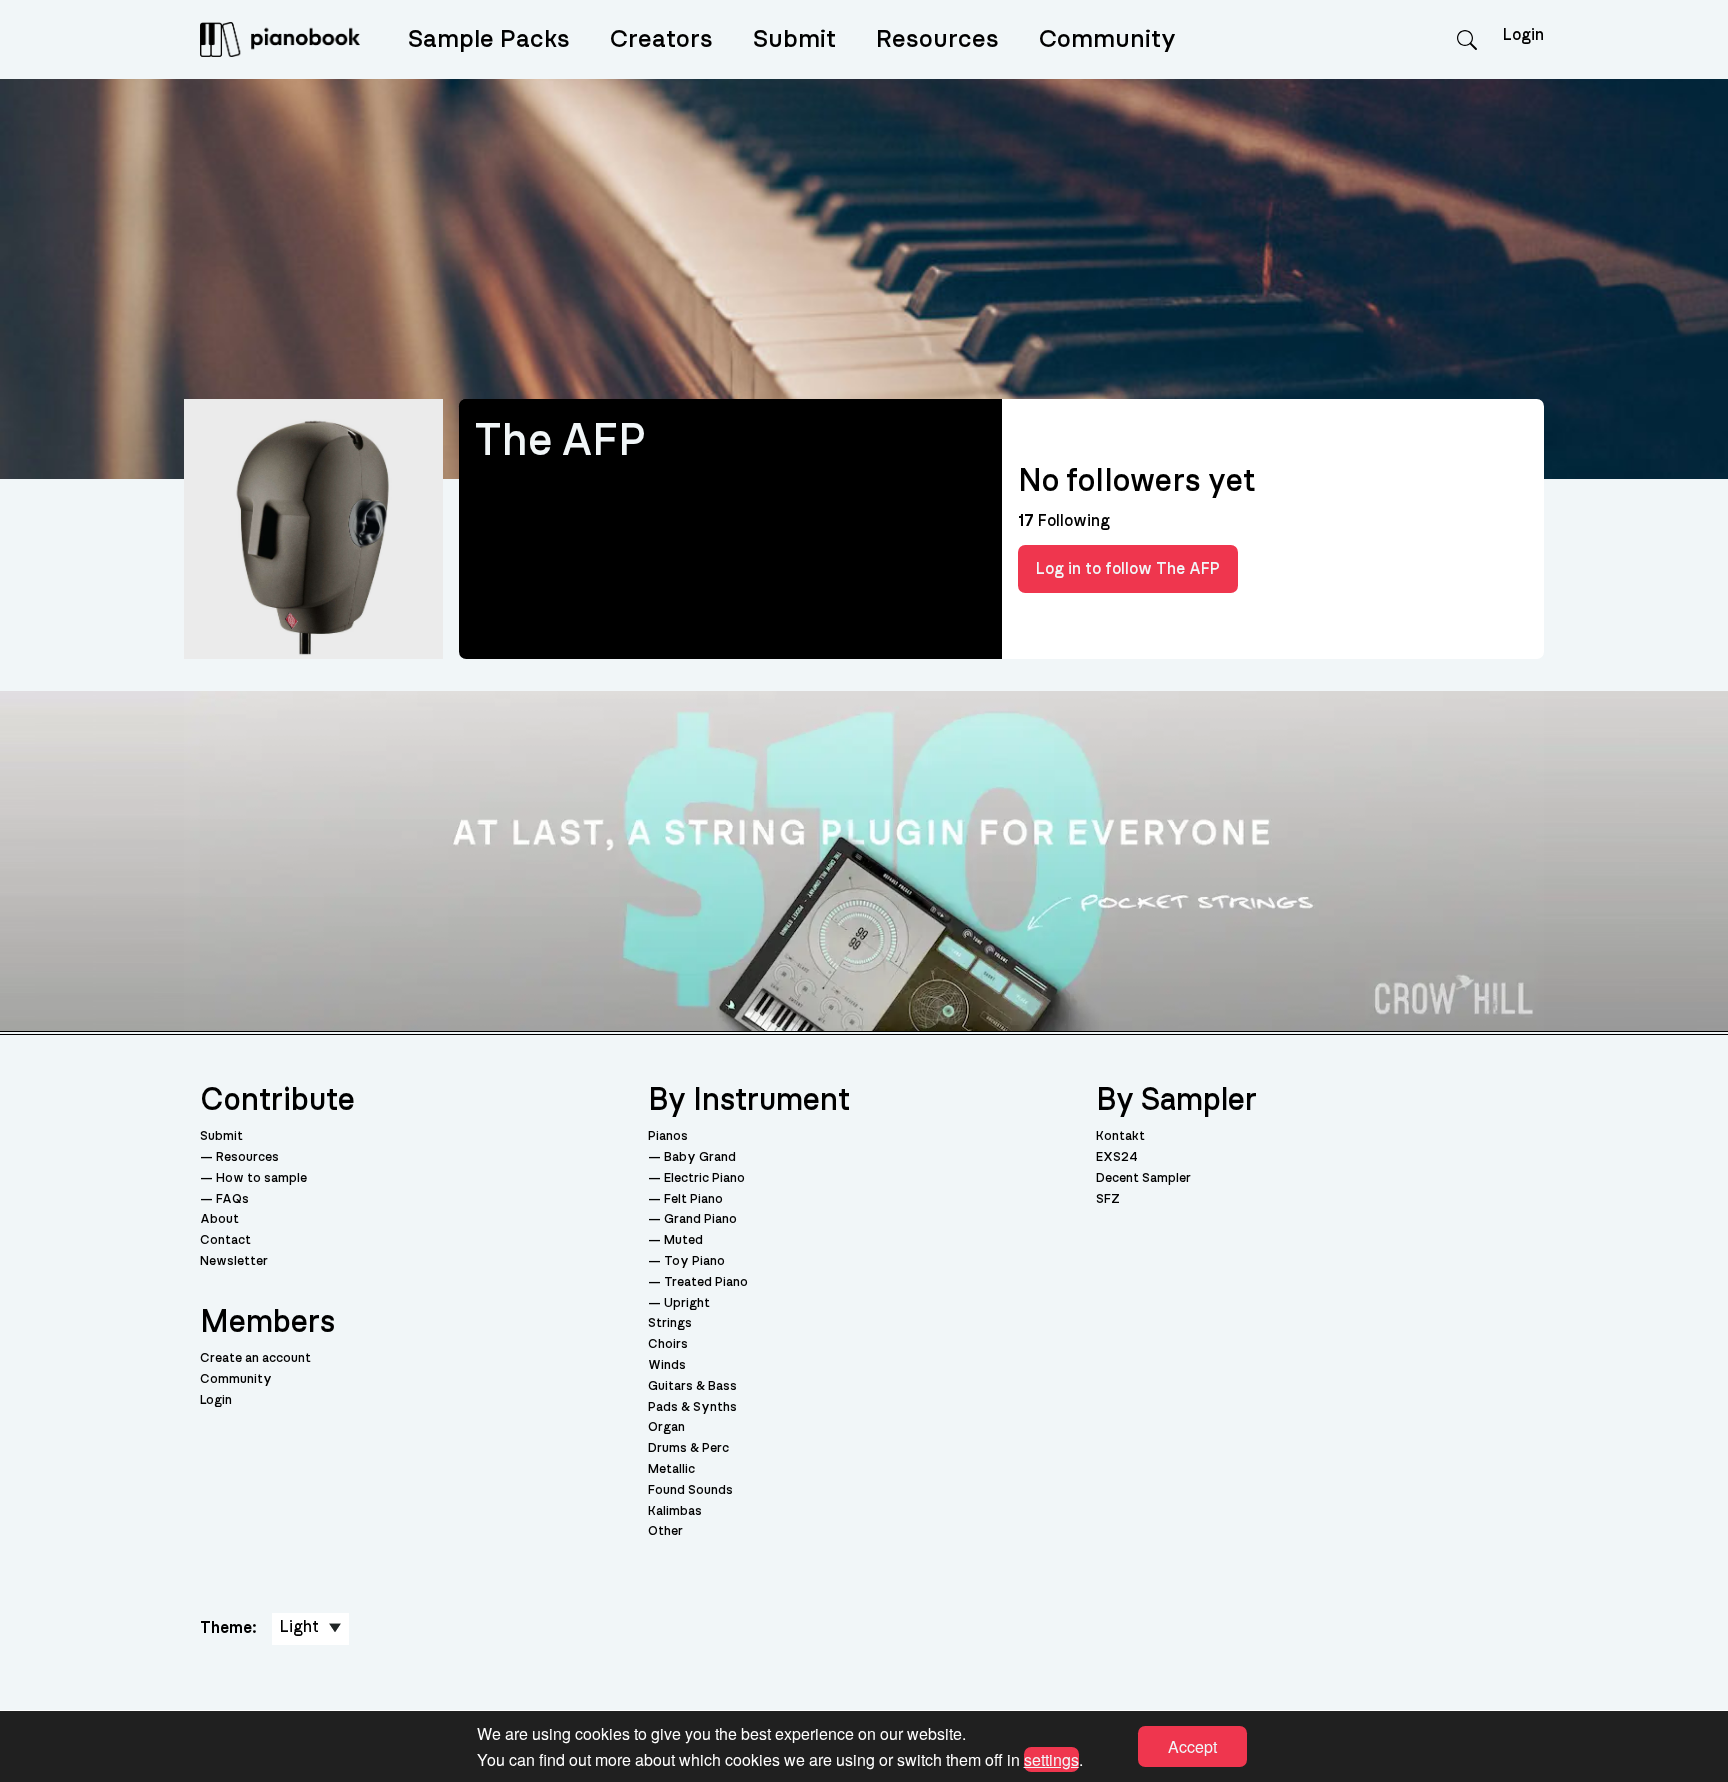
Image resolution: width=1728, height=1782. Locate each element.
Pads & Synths (692, 1407)
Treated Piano (706, 1282)
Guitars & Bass (692, 1386)
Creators (661, 39)
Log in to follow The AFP (1128, 569)
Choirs (668, 1344)
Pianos (668, 1136)
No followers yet (1136, 481)
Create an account (255, 1358)
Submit (794, 39)
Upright (687, 1303)
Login (216, 1400)
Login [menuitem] (1523, 35)
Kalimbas (675, 1511)
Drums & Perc (688, 1448)
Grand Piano (700, 1219)
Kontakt (1120, 1136)
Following (1064, 521)
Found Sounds (690, 1490)
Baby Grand (700, 1157)
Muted (683, 1240)
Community (1107, 39)
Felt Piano (693, 1199)
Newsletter (234, 1261)
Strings (670, 1323)
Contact (225, 1240)
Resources (937, 39)
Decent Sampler (1143, 1178)
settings (1051, 1758)
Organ (666, 1427)
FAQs (232, 1199)
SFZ (1108, 1199)
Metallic (671, 1469)
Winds (667, 1365)
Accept (1192, 1746)
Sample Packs (489, 39)
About (219, 1219)
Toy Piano (694, 1261)
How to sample (261, 1178)
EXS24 (1117, 1157)
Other (665, 1531)
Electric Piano (704, 1178)
